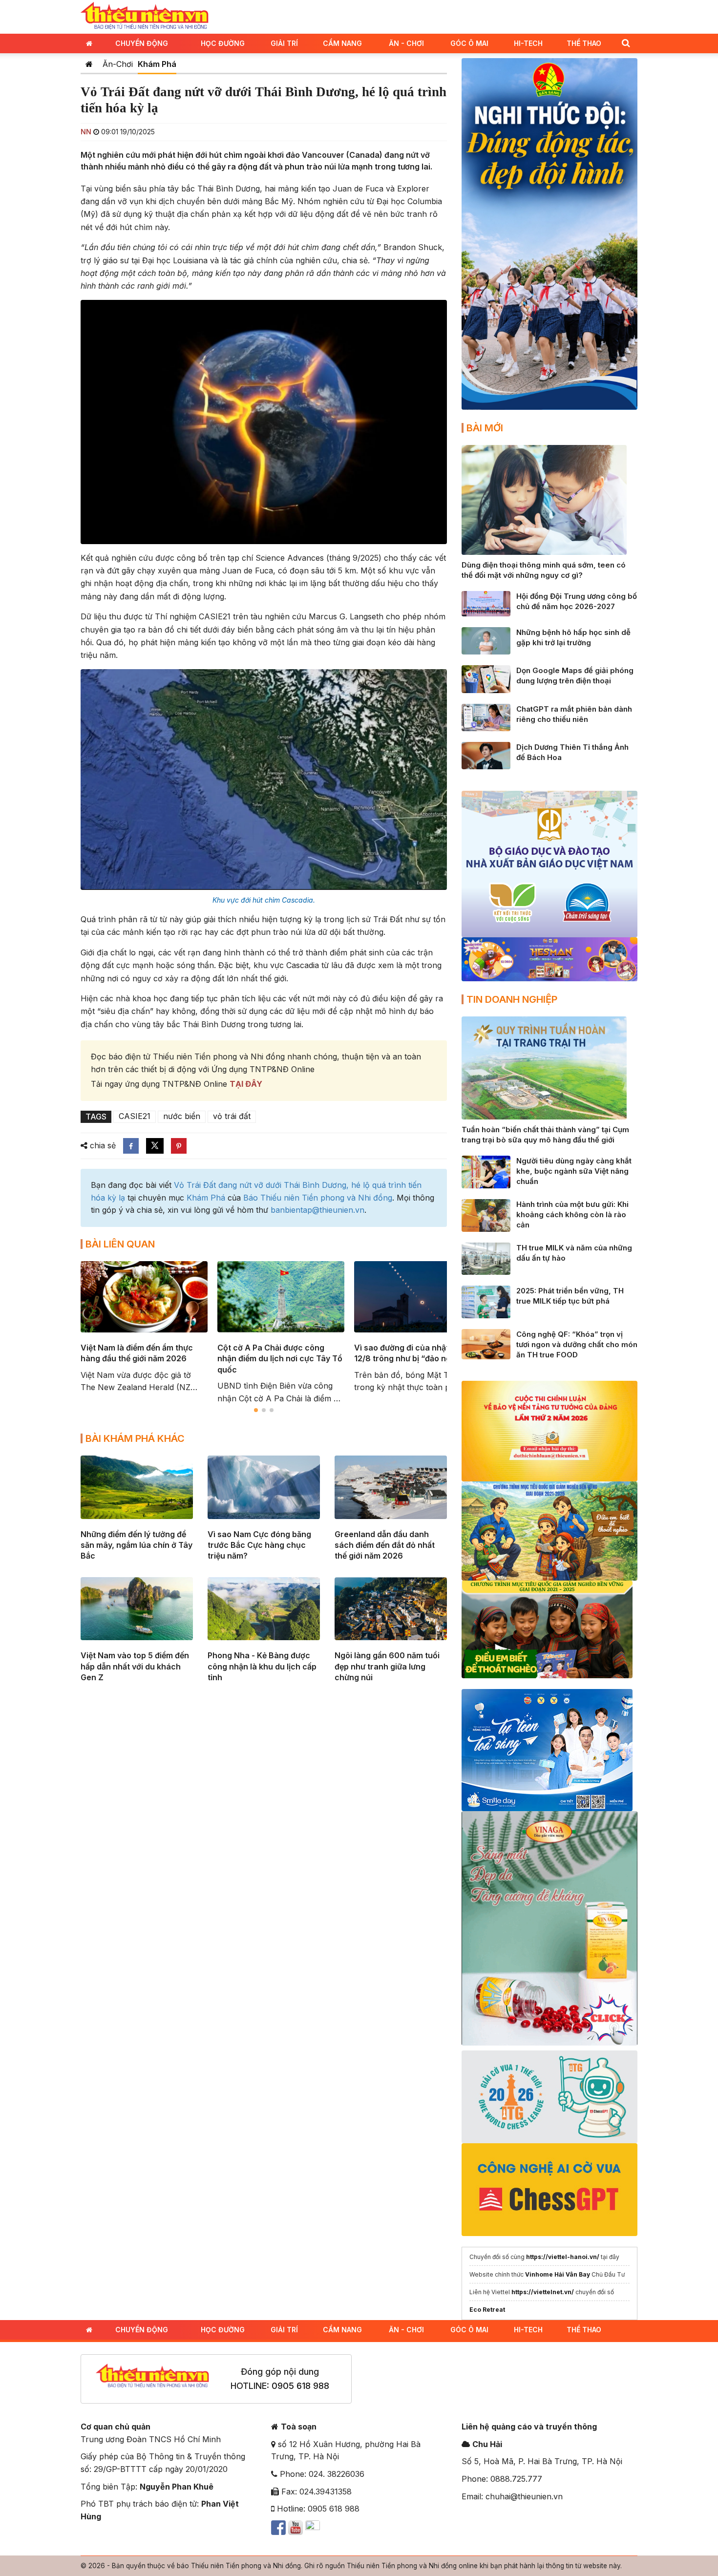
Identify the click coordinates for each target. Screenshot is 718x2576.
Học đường (223, 43)
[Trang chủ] (89, 64)
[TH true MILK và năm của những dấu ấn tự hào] (486, 1258)
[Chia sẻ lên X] (155, 1146)
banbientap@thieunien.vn (317, 1210)
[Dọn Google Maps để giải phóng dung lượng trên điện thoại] (486, 678)
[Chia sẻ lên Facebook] (131, 1146)
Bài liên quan (120, 1244)
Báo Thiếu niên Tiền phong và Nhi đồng (318, 1198)
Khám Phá (157, 64)
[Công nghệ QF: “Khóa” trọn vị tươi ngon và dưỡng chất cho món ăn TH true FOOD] (486, 1344)
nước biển (182, 1116)
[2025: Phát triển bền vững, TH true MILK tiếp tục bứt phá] (486, 1301)
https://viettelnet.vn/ (543, 2292)
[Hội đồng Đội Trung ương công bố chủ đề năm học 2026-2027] (486, 603)
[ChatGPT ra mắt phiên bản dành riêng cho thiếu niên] (486, 717)
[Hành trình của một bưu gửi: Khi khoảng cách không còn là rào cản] (486, 1215)
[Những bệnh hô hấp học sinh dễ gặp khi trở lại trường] (486, 640)
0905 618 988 (300, 2386)
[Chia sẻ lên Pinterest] (179, 1146)
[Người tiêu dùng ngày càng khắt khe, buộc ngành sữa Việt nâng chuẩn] (486, 1171)
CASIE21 (135, 1116)
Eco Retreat (487, 2310)
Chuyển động (142, 43)
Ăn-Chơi (118, 64)
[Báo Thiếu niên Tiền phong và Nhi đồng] (145, 16)
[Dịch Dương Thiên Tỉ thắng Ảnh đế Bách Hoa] (486, 755)
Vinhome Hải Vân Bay (558, 2274)
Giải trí (284, 43)
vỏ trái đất (232, 1116)
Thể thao (584, 43)
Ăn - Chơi (406, 43)
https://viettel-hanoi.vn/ (563, 2257)
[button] (626, 43)
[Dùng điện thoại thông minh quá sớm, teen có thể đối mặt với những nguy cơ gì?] (544, 499)
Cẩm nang (342, 43)
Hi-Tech (528, 43)
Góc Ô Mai (469, 43)
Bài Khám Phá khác (135, 1438)
